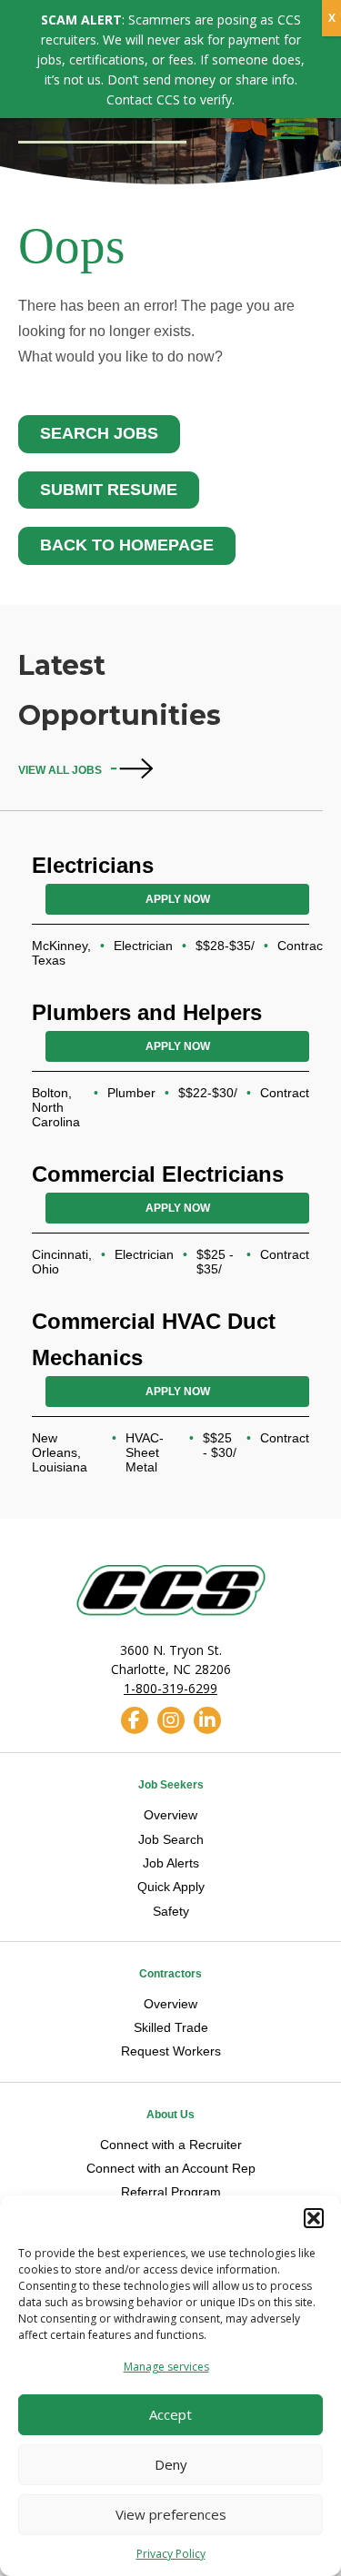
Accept (170, 2414)
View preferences (171, 2514)
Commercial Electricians (158, 1174)
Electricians (93, 865)
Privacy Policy (171, 2554)
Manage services (166, 2367)
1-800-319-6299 (170, 1688)
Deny (171, 2464)
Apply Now (178, 899)
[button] (314, 2218)
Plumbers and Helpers (147, 1012)
